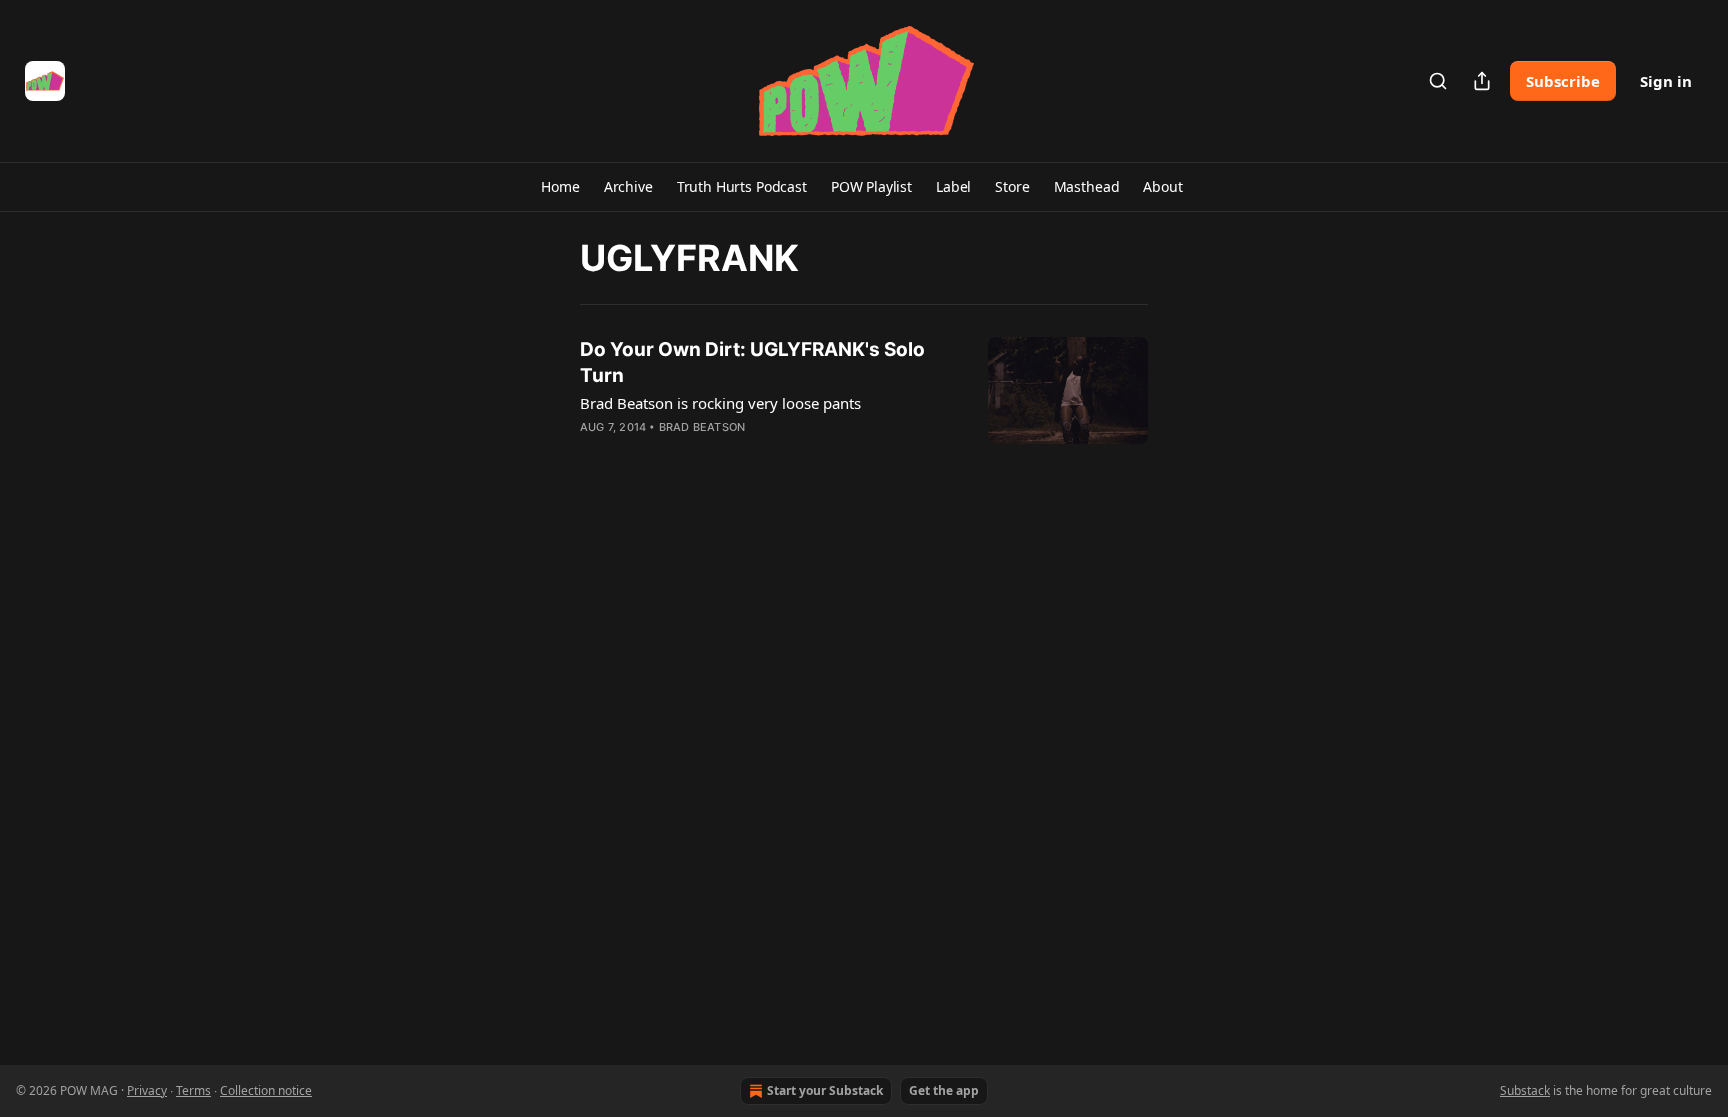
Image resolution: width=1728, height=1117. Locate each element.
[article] (864, 401)
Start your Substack (825, 1090)
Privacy (147, 1090)
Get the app (944, 1090)
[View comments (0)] (712, 453)
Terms (193, 1090)
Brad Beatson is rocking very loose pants (720, 403)
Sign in (1666, 81)
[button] (560, 187)
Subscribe (1563, 81)
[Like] (593, 453)
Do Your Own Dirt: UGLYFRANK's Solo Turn (752, 362)
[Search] (1438, 81)
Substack (1525, 1090)
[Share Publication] (1482, 81)
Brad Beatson (702, 427)
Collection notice (266, 1090)
